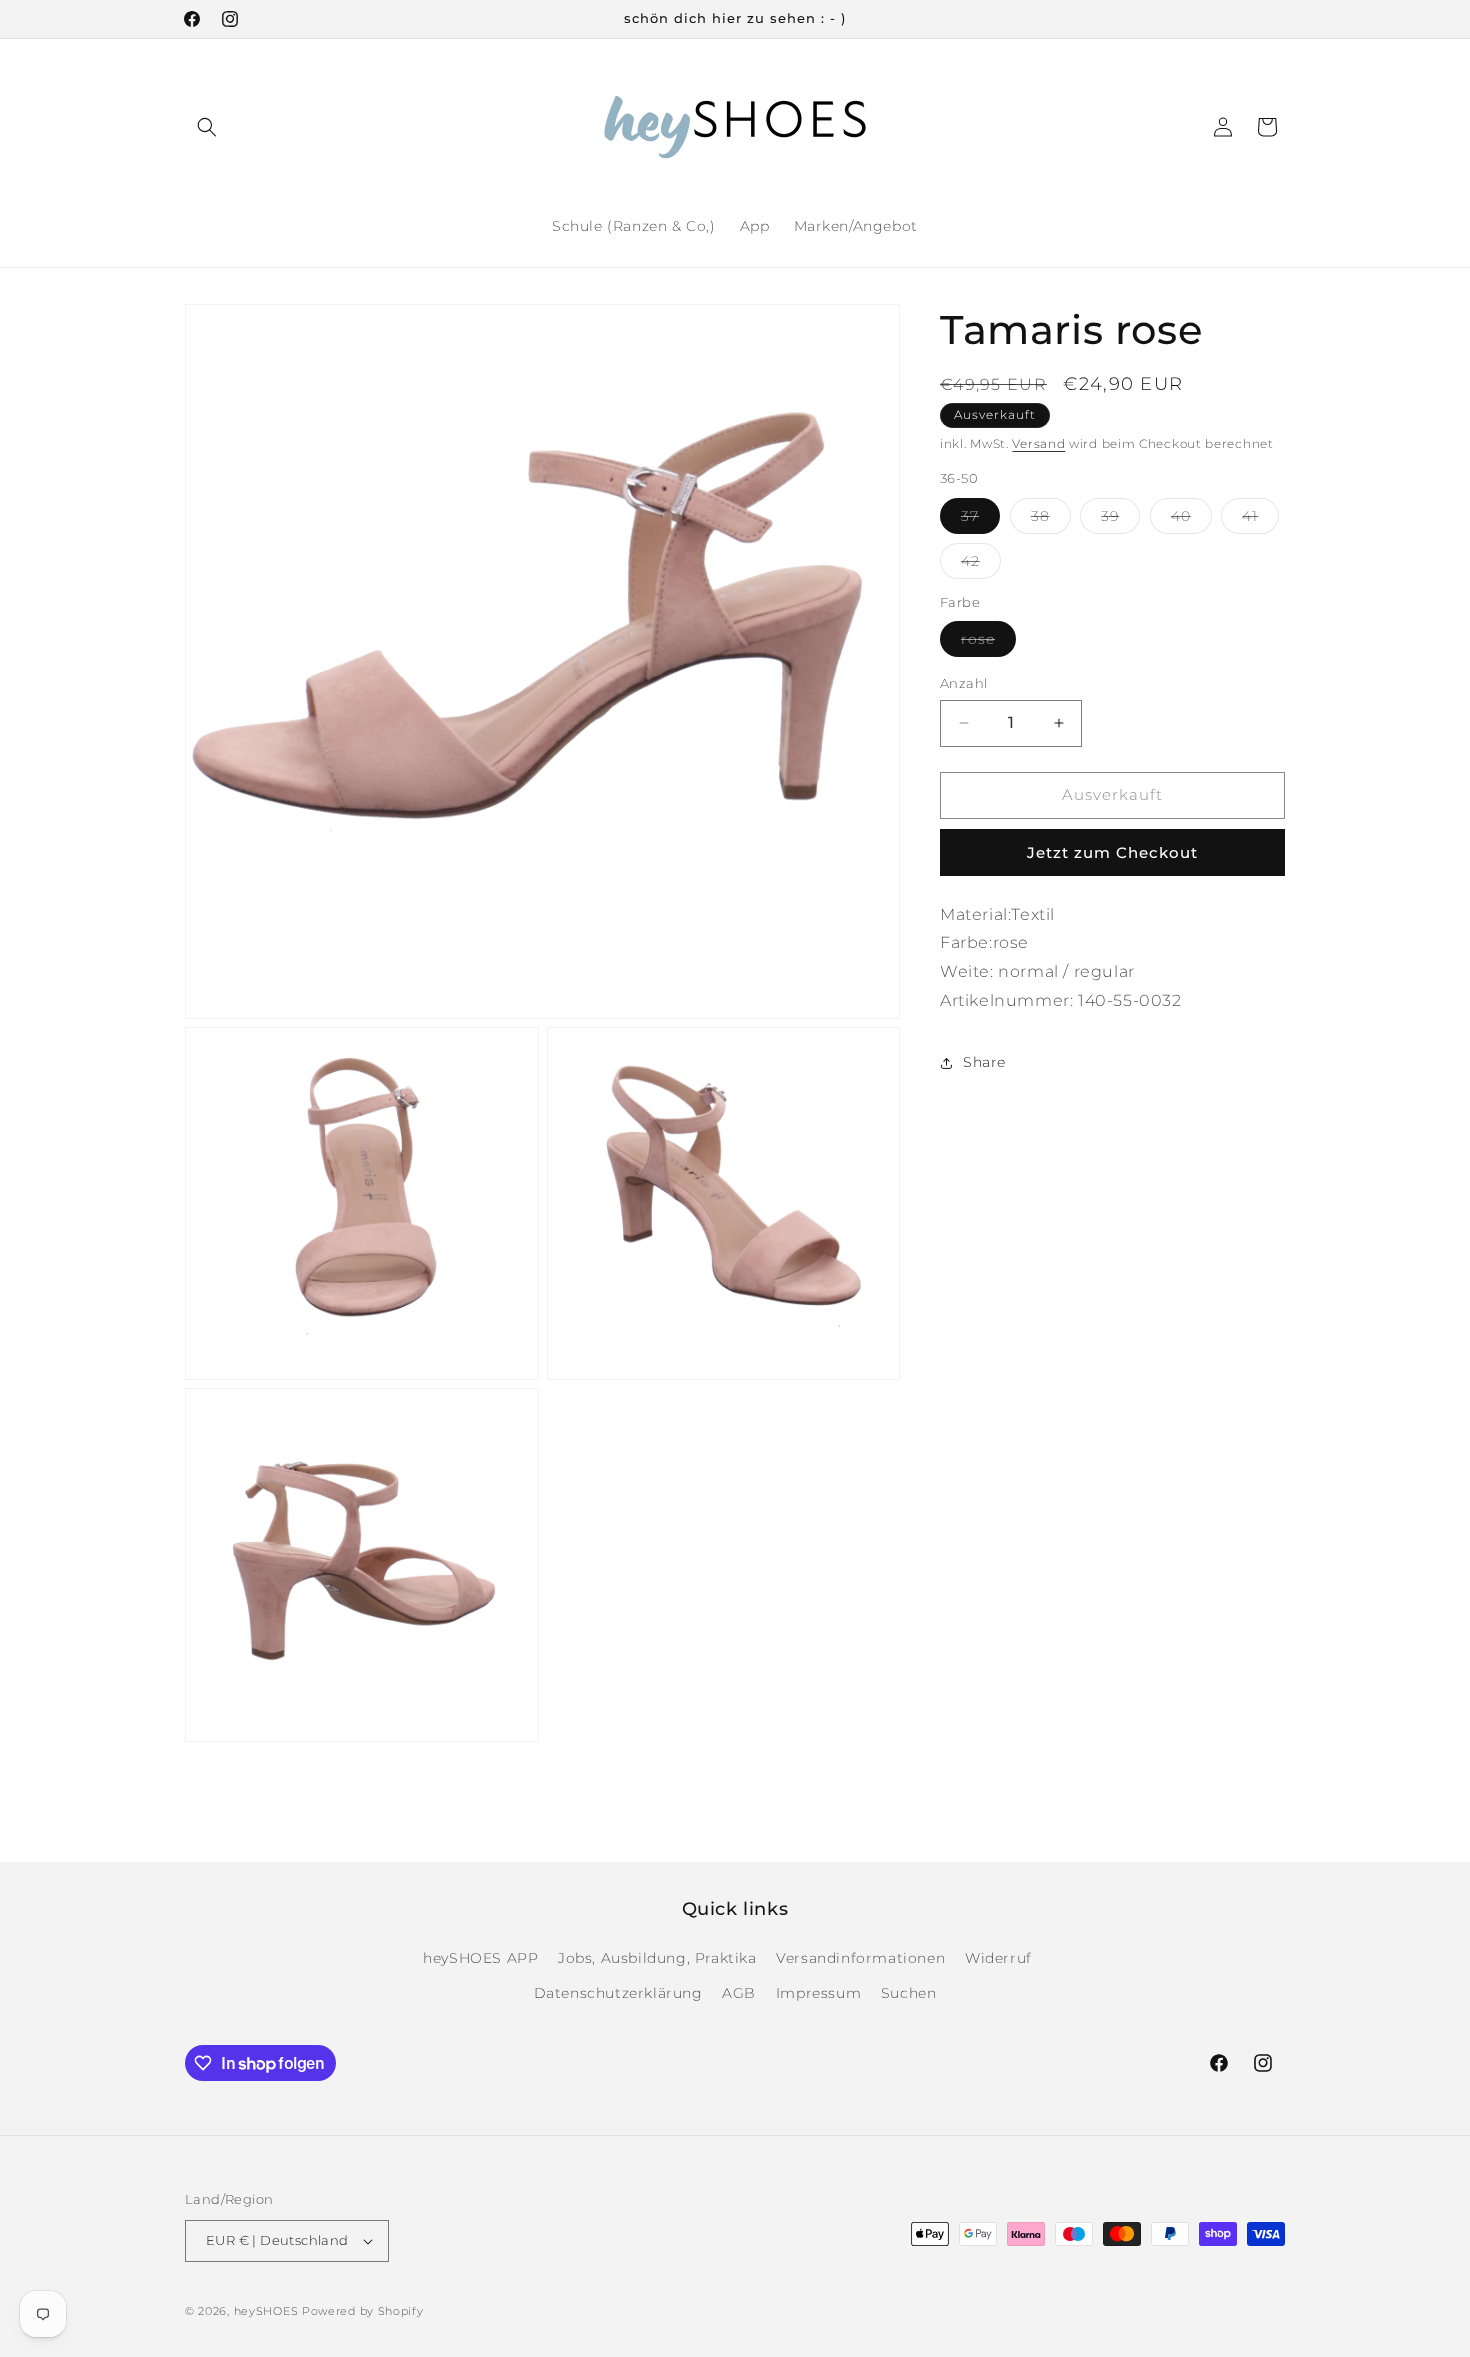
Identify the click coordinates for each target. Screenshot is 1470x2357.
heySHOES (266, 2311)
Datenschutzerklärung (618, 1993)
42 (981, 565)
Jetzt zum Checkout (1112, 852)
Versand (1038, 443)
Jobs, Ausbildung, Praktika (657, 1958)
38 (1051, 520)
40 (1191, 520)
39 (1120, 520)
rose (988, 643)
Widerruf (998, 1958)
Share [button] (984, 1062)
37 (980, 520)
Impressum (818, 1993)
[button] (207, 127)
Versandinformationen (860, 1958)
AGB (739, 1993)
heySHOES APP (480, 1958)
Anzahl (963, 683)
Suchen (909, 1993)
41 (1260, 520)
